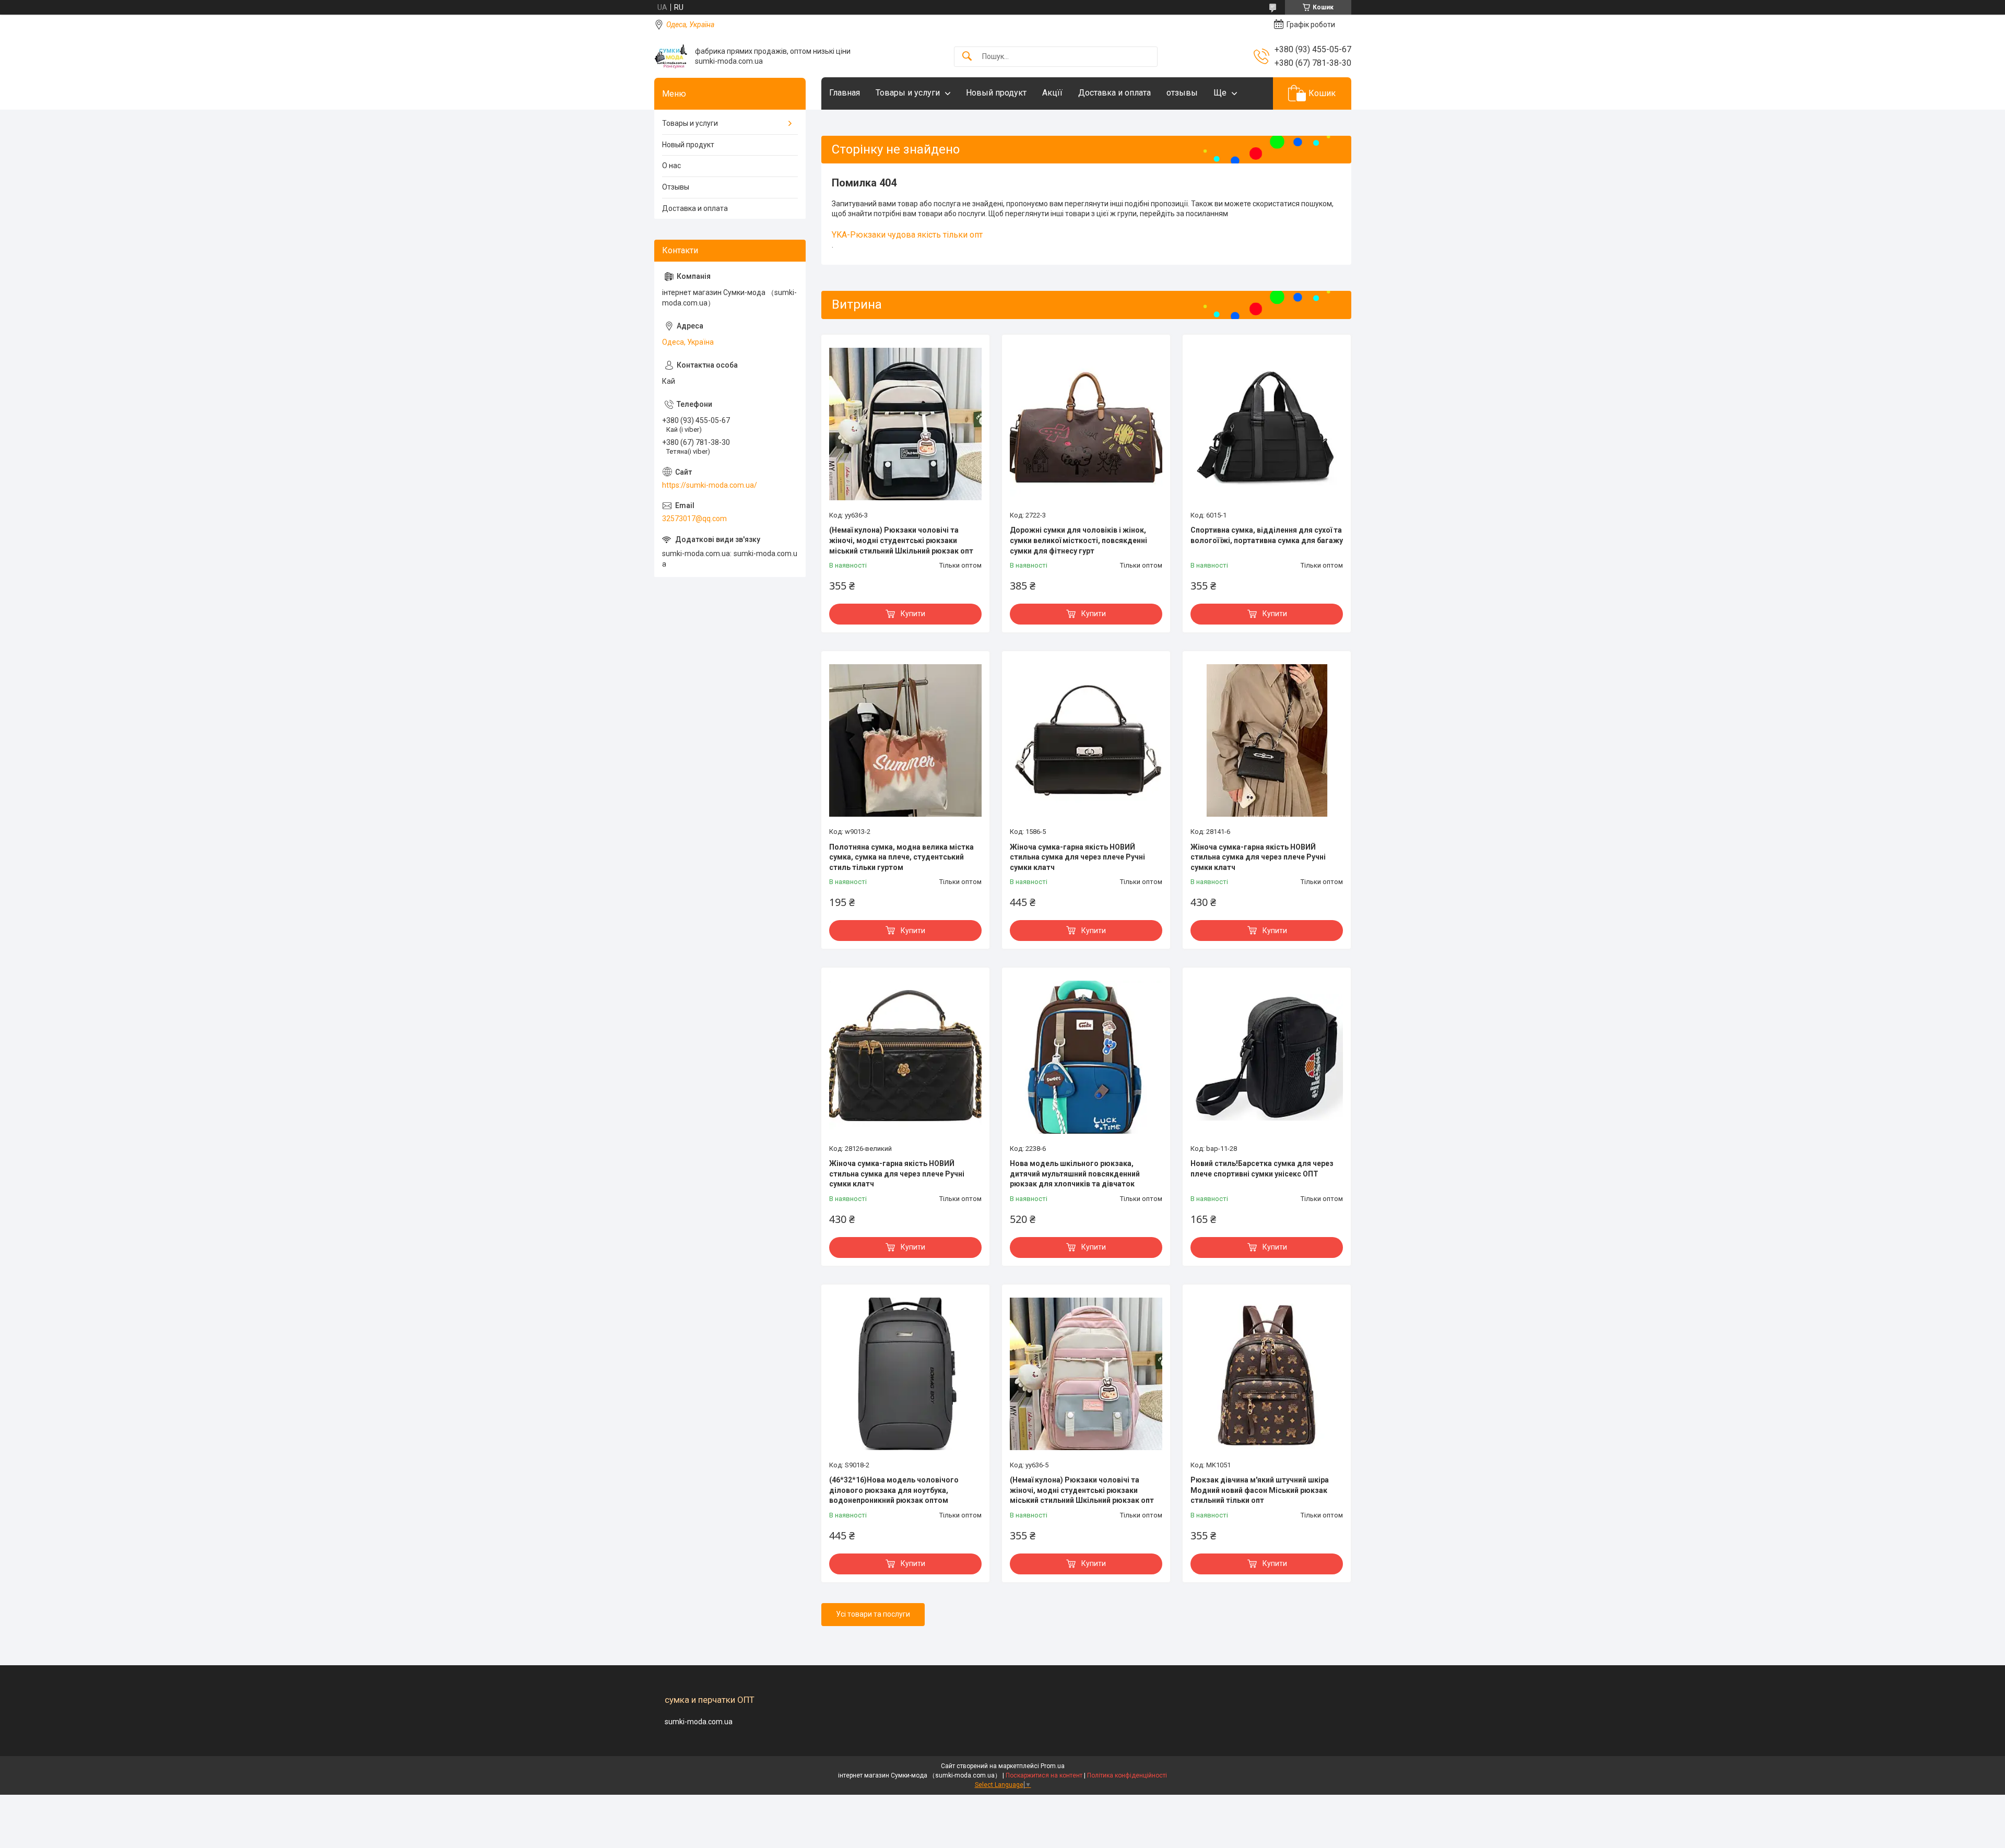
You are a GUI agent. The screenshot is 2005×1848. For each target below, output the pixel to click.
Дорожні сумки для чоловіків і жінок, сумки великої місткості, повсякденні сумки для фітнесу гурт (1078, 540)
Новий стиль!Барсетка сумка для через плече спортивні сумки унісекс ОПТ (1262, 1169)
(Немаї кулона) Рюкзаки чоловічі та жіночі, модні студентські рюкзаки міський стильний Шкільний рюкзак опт (901, 540)
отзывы (1182, 93)
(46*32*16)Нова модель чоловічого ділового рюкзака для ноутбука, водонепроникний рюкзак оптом (894, 1490)
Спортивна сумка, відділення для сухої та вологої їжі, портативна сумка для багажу (1267, 535)
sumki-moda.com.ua (699, 1722)
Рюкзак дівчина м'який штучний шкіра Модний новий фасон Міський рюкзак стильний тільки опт (1260, 1490)
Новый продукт (996, 93)
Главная (845, 93)
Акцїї (1052, 93)
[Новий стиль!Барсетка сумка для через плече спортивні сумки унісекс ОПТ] (1267, 1057)
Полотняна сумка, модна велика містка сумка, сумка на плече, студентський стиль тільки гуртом (901, 857)
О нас (671, 166)
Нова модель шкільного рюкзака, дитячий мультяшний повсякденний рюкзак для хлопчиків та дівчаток (1075, 1174)
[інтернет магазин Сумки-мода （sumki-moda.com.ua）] (671, 56)
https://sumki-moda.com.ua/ (710, 485)
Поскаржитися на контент (1044, 1775)
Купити (913, 614)
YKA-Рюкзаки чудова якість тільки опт (907, 235)
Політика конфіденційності (1127, 1775)
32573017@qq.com (694, 519)
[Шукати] (967, 57)
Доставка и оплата (1114, 93)
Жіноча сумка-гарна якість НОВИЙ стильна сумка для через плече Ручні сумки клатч (1077, 857)
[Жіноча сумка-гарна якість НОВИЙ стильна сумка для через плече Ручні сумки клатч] (1086, 740)
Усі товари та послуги (873, 1614)
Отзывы (676, 187)
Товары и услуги (908, 93)
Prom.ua (1053, 1766)
